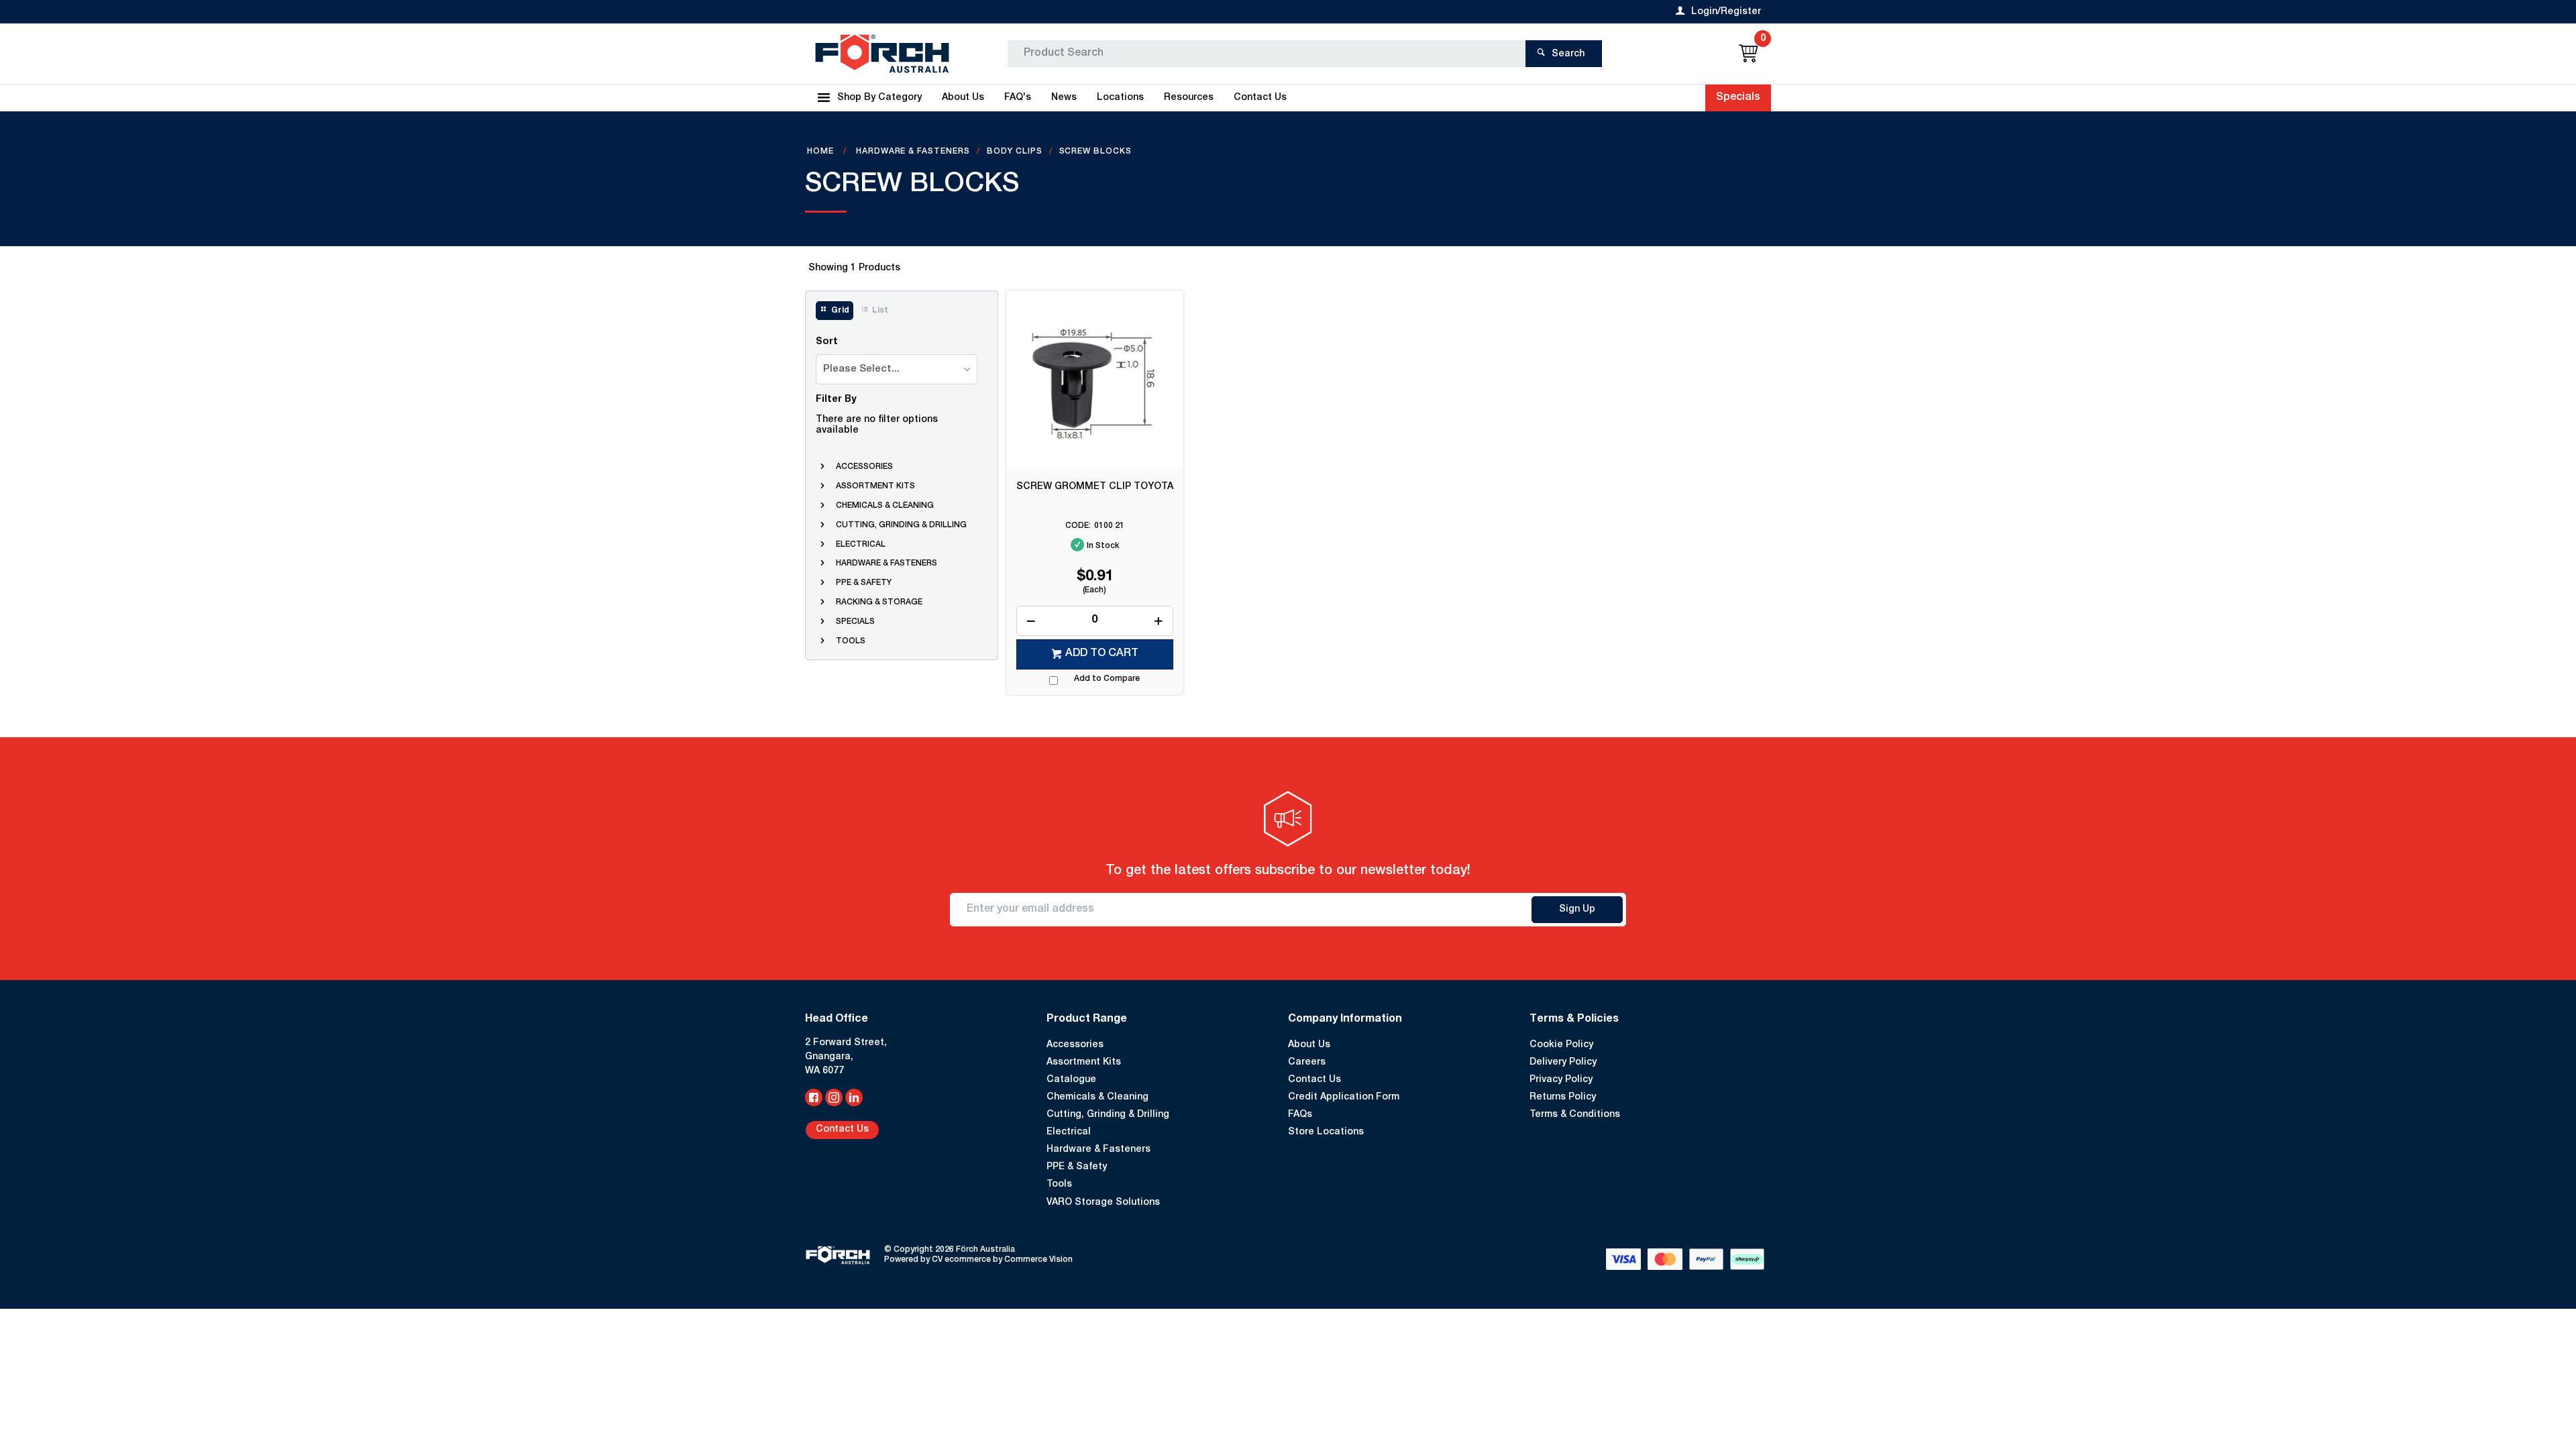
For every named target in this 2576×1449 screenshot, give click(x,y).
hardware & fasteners (887, 563)
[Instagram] (834, 1097)
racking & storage (879, 602)
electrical (861, 545)
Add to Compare (1107, 679)
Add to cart (1102, 654)
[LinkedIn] (854, 1097)
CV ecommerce (961, 1260)
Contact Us (842, 1130)
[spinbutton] (1095, 621)
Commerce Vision (1038, 1260)
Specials (1738, 98)
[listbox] (897, 369)
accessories (864, 467)
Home (822, 152)
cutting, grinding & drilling (901, 525)
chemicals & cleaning (885, 506)
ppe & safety (864, 583)
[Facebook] (814, 1097)
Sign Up (1577, 910)
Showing (854, 268)
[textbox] (1267, 54)
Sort (827, 342)
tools (851, 641)
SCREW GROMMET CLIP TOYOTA (1095, 487)
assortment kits (875, 486)
